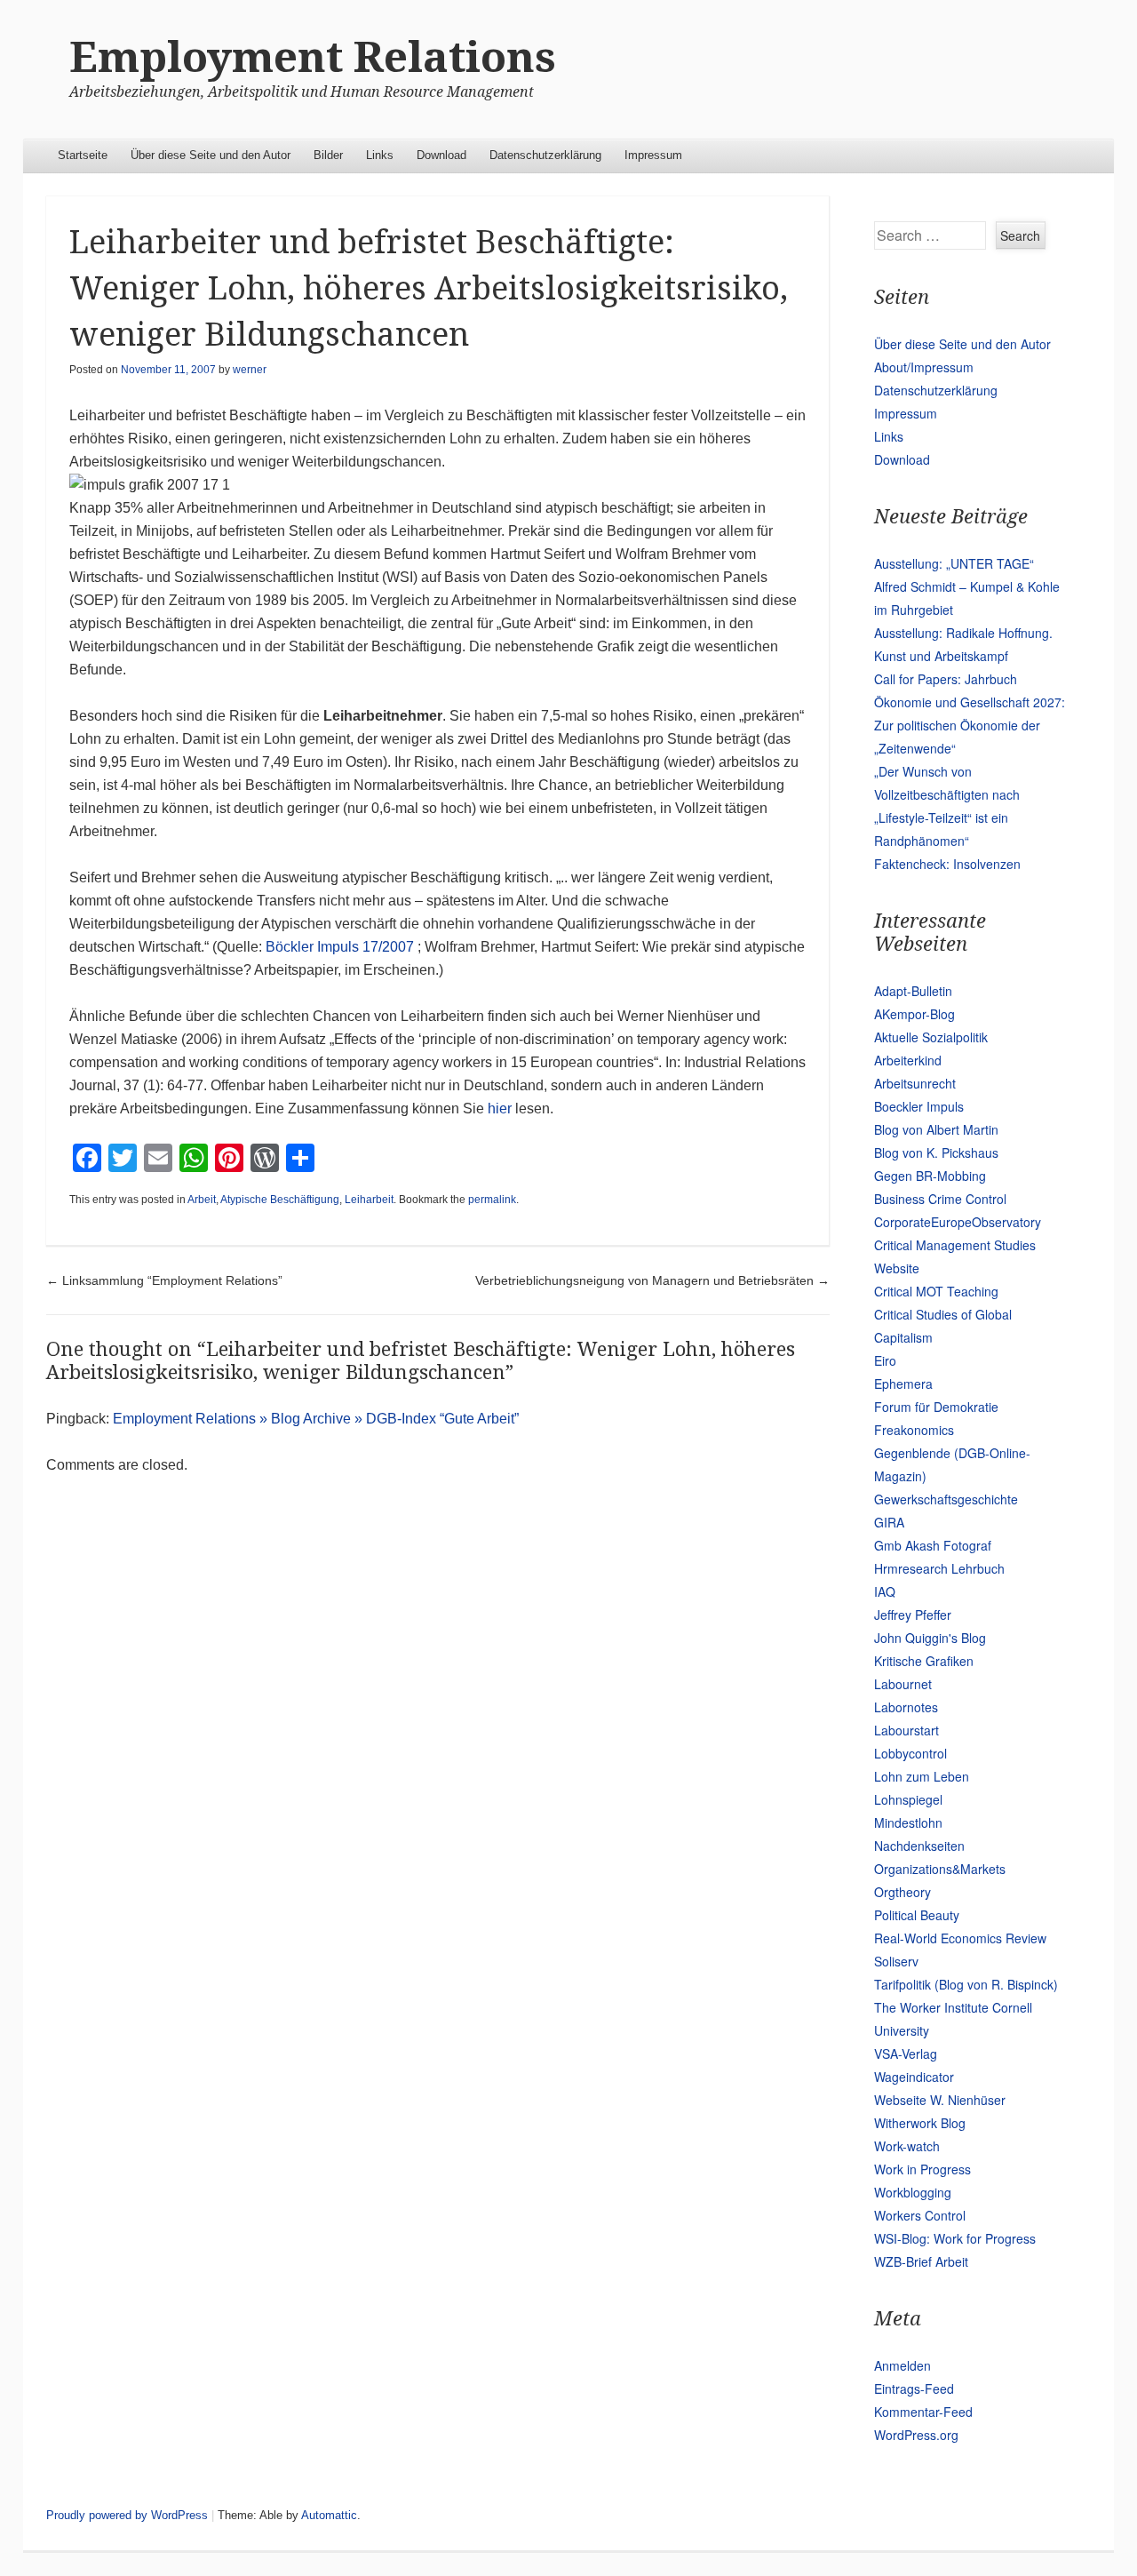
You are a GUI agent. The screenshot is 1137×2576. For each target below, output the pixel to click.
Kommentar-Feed (923, 2412)
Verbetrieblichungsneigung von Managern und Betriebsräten (652, 1280)
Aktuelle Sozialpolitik (931, 1037)
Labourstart (906, 1730)
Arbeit (202, 1200)
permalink (492, 1200)
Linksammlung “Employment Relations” (164, 1280)
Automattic (329, 2515)
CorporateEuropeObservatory (958, 1222)
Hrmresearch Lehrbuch (939, 1568)
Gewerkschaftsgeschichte (946, 1499)
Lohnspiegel (908, 1799)
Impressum (653, 155)
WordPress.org (916, 2435)
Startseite (83, 155)
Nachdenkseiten (919, 1846)
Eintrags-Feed (914, 2389)
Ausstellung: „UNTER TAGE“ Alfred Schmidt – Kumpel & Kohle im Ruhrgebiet (967, 586)
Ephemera (903, 1384)
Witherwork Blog (920, 2123)
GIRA (889, 1522)
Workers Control (920, 2215)
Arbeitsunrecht (915, 1083)
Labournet (903, 1684)
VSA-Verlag (906, 2054)
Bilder (328, 155)
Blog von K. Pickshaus (936, 1152)
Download (441, 155)
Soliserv (896, 1961)
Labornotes (906, 1707)
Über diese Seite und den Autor (211, 155)
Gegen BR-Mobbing (930, 1176)
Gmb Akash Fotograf (933, 1545)
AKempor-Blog (914, 1014)
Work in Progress (922, 2169)
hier (500, 1109)
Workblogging (913, 2192)
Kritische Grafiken (924, 1661)
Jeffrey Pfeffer (913, 1615)
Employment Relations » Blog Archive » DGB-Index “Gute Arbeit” (316, 1419)
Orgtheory (902, 1892)
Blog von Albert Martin (936, 1129)
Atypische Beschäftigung (280, 1200)
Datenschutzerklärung (545, 155)
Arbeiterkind (908, 1060)
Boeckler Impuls (919, 1106)
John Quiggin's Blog (930, 1638)
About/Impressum (924, 367)
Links (380, 155)
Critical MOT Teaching (936, 1291)
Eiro (885, 1360)
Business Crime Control (940, 1199)
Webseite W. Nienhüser (940, 2100)
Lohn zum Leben (922, 1776)
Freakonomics (914, 1430)
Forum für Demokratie (936, 1407)
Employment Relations (313, 57)
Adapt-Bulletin (913, 991)
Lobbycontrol (910, 1753)
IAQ (885, 1591)
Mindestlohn (908, 1822)
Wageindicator (914, 2077)
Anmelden (902, 2365)
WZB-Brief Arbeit (921, 2261)
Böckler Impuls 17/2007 (340, 947)
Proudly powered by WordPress (127, 2515)
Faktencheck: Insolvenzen (947, 864)
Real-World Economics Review (960, 1938)
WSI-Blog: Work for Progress (955, 2238)
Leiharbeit (369, 1200)
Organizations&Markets (940, 1869)
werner (250, 370)
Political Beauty (917, 1915)
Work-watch (907, 2146)
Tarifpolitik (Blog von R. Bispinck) (966, 1984)
